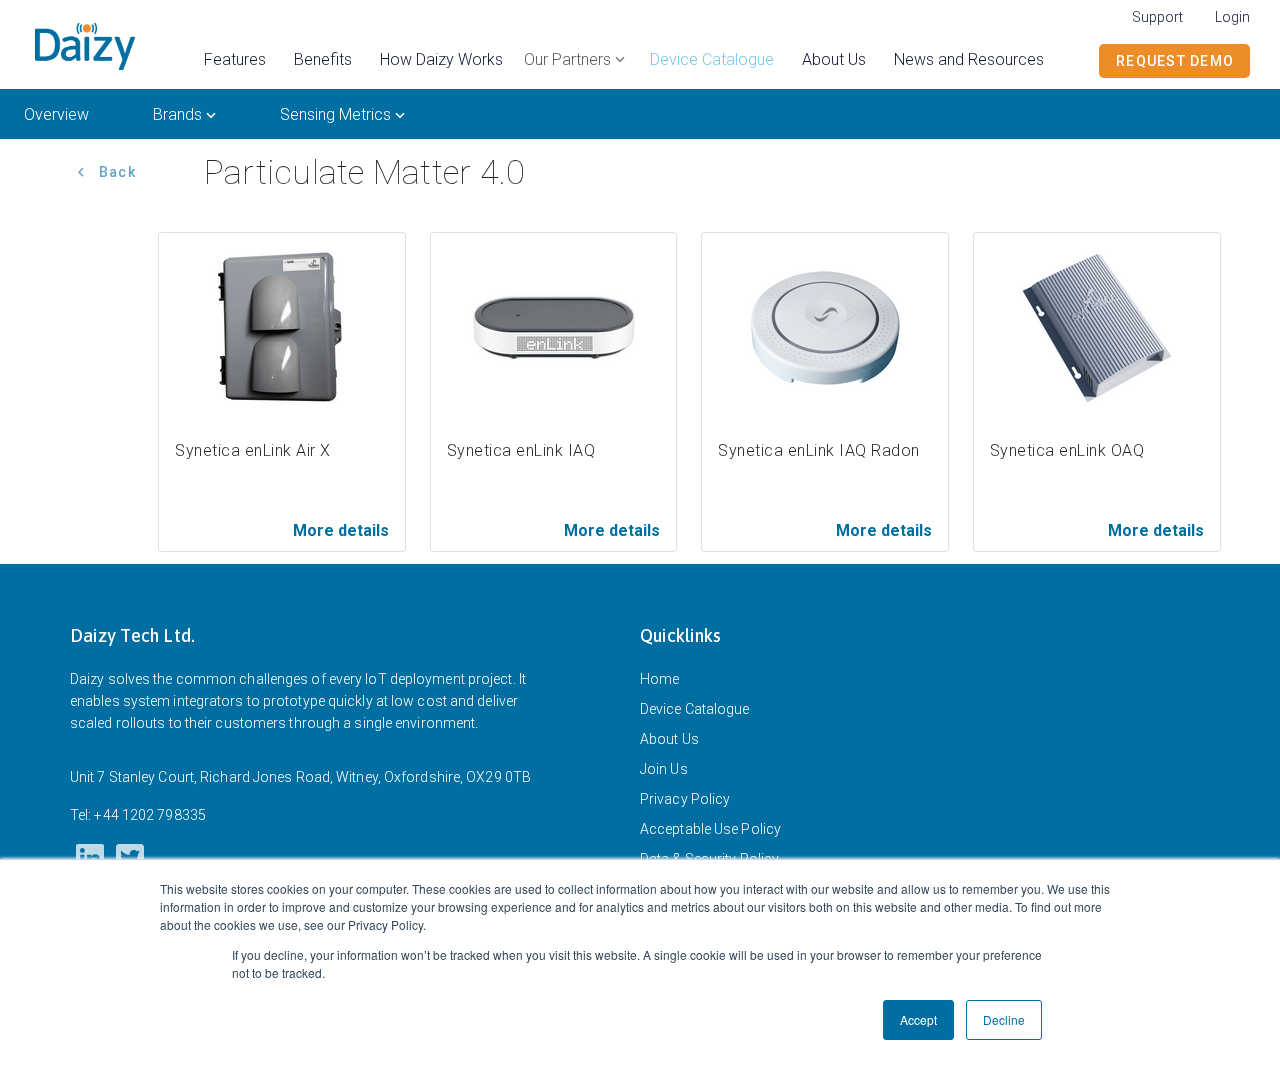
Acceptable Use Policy (710, 829)
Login (1232, 17)
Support (1157, 17)
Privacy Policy (685, 799)
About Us (669, 739)
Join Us (664, 769)
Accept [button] (918, 1019)
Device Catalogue (695, 709)
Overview (56, 114)
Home (659, 679)
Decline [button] (1004, 1019)
